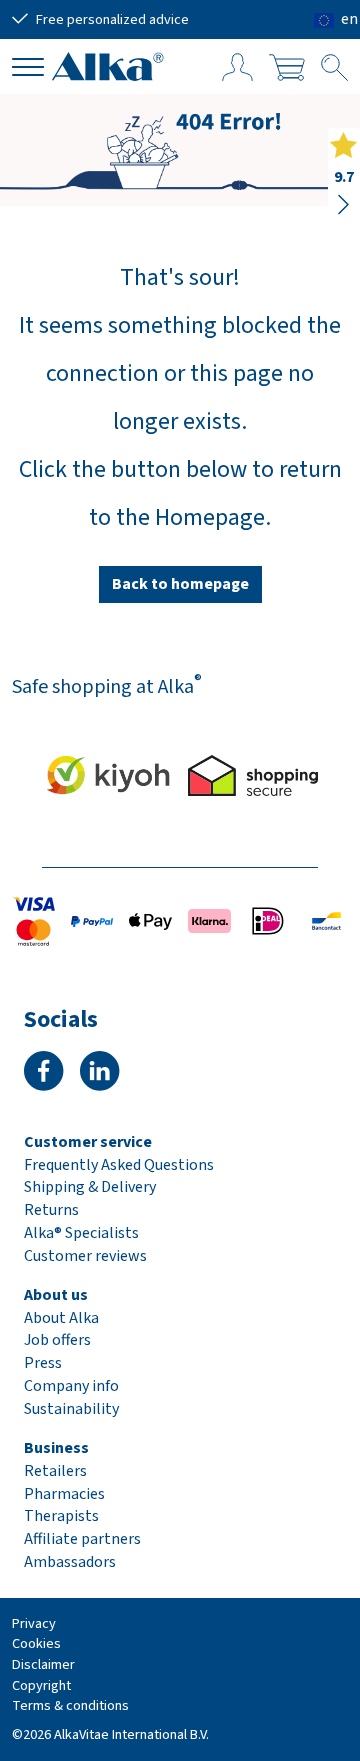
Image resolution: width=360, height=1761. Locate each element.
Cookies (36, 1643)
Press (43, 1363)
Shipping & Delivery (90, 1187)
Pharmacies (64, 1494)
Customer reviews (85, 1256)
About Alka (61, 1318)
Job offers (57, 1340)
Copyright (41, 1685)
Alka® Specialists (81, 1233)
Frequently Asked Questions (119, 1165)
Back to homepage (180, 584)
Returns (51, 1210)
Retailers (55, 1471)
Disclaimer (43, 1664)
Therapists (61, 1516)
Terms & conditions (70, 1705)
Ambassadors (70, 1562)
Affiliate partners (82, 1539)
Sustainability (71, 1409)
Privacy (34, 1623)
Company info (71, 1386)
